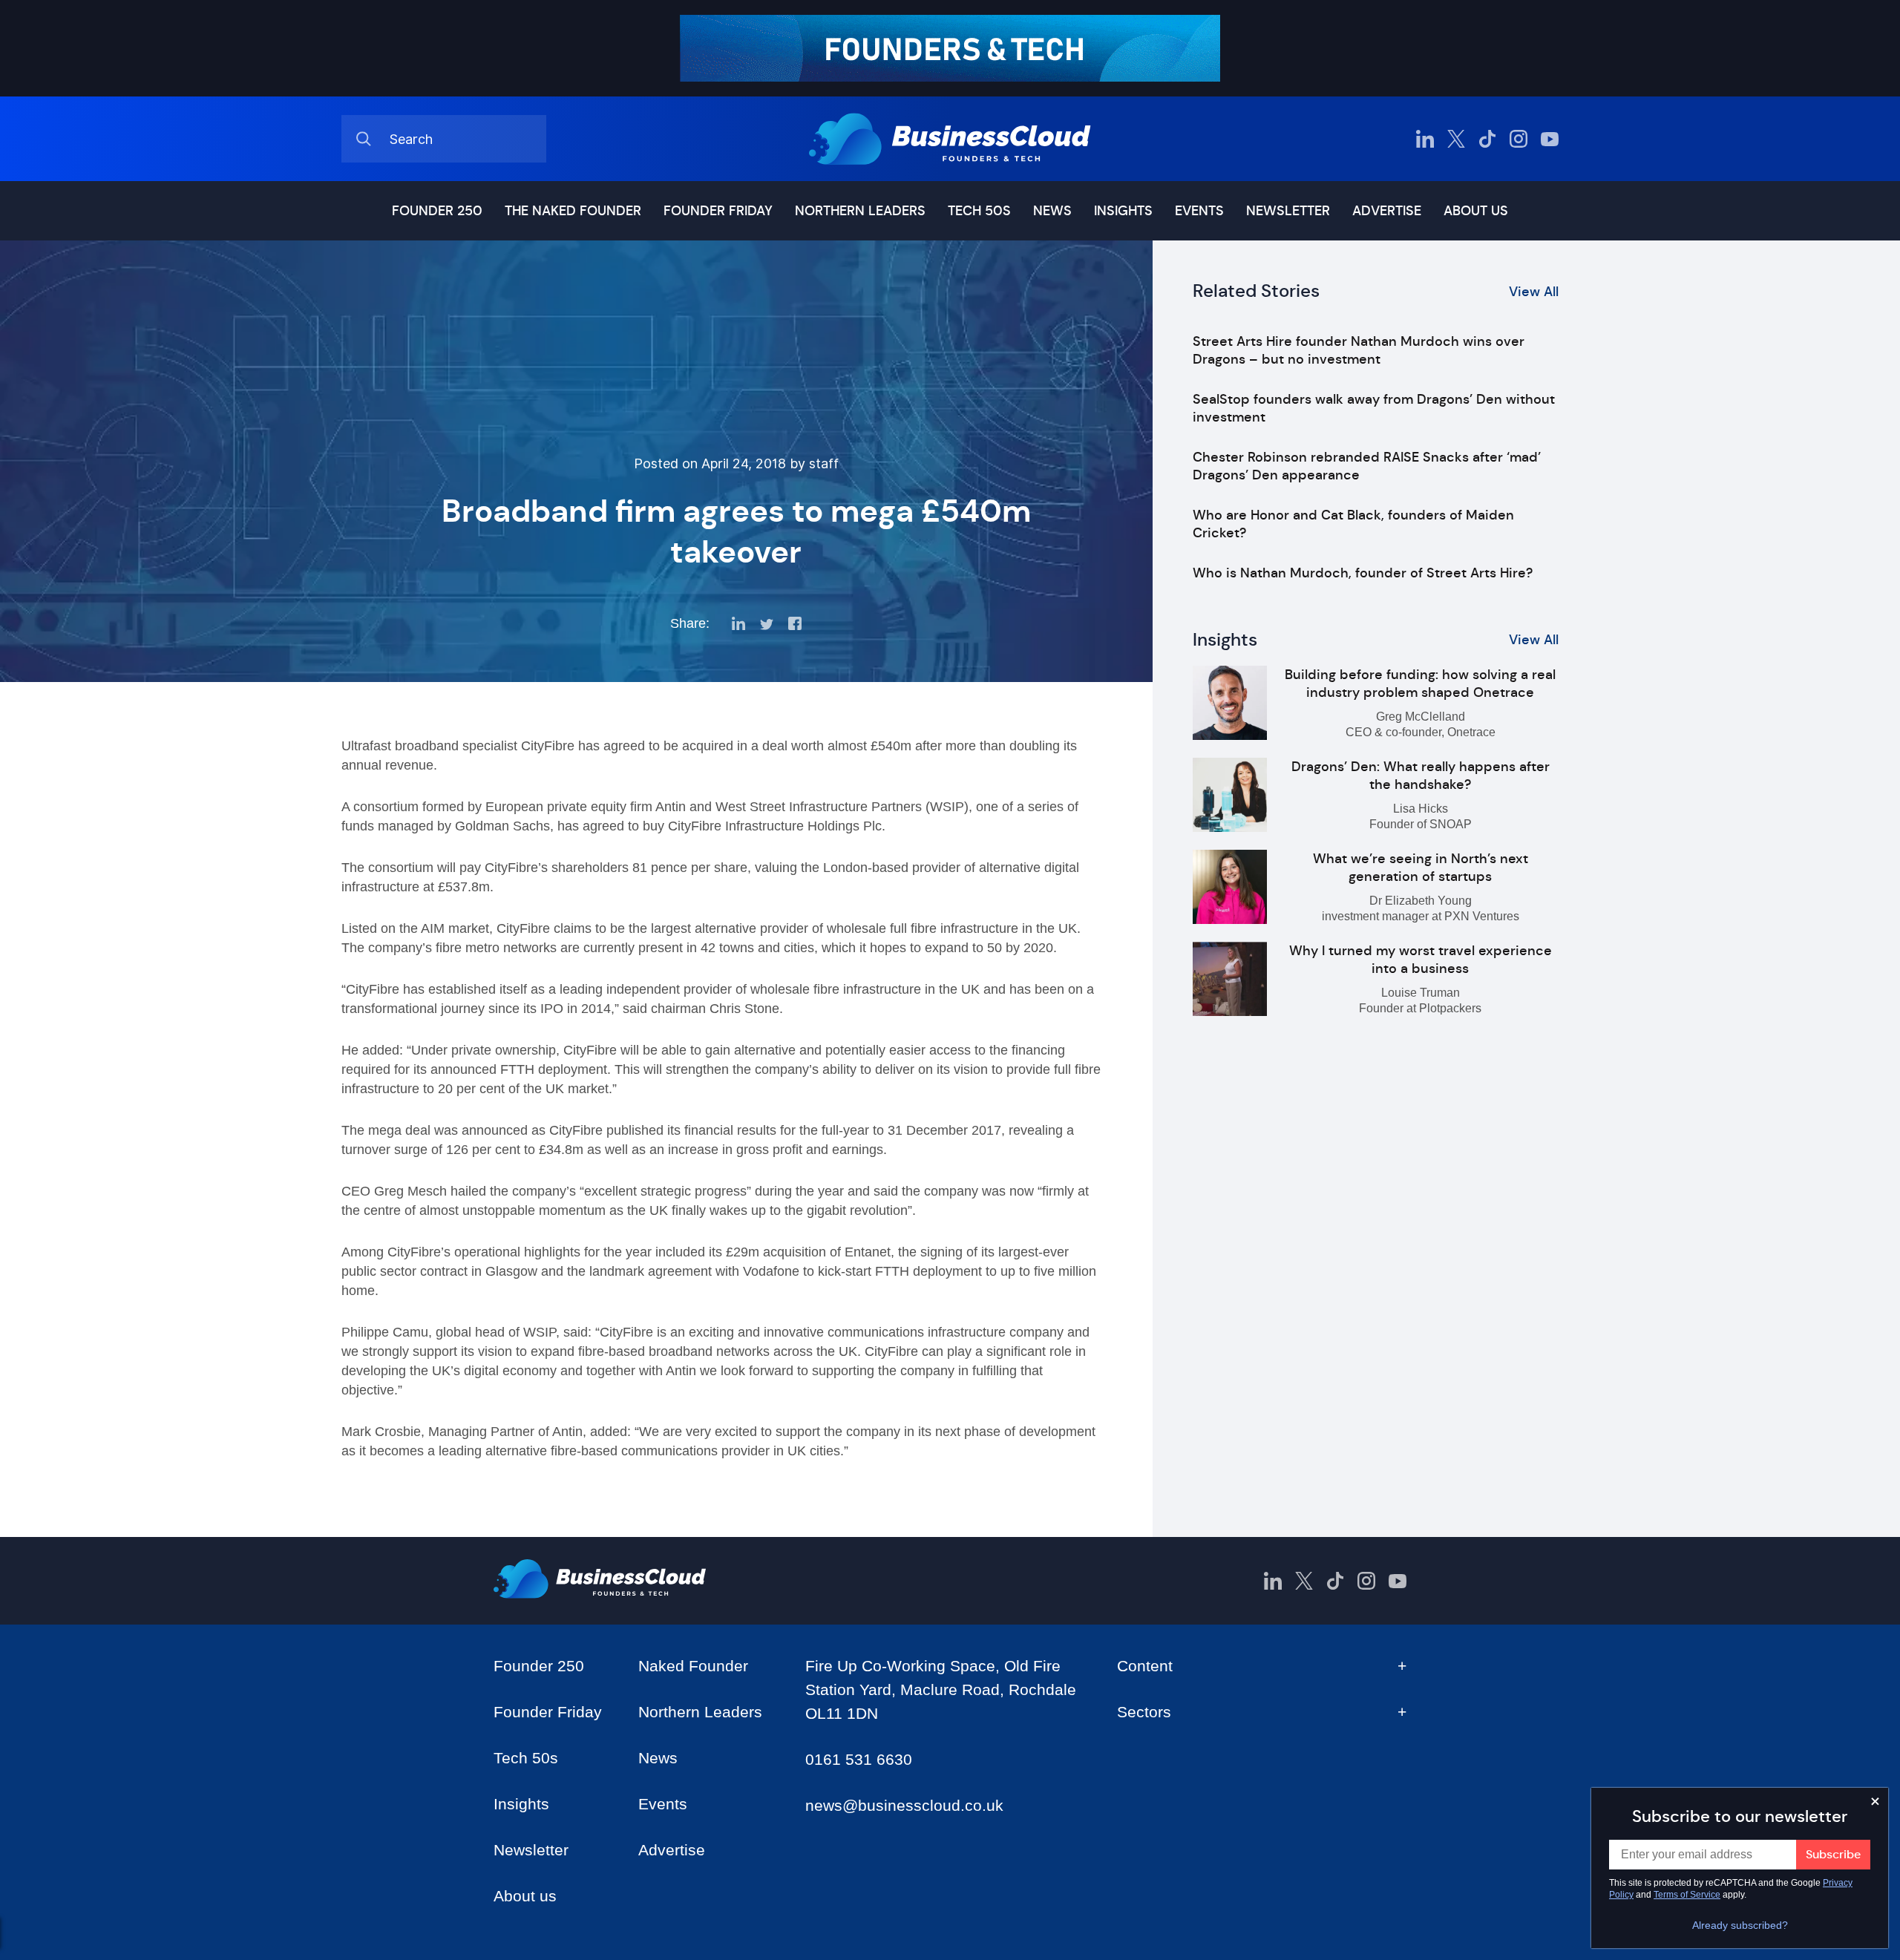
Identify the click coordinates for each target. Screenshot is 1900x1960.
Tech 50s (979, 211)
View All (1534, 292)
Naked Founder (693, 1666)
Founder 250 (437, 211)
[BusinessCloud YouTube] (1550, 139)
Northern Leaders (860, 211)
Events (1199, 211)
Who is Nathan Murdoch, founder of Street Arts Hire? (1363, 573)
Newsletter (1288, 211)
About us (1476, 211)
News (1052, 211)
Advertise (1387, 211)
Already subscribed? (1740, 1925)
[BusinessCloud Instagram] (1519, 139)
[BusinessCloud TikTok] (1487, 139)
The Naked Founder (573, 211)
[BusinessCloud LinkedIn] (1425, 139)
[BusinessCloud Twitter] (1456, 139)
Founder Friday (718, 211)
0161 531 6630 (859, 1759)
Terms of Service (1687, 1895)
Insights (1123, 211)
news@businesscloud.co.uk (904, 1805)
